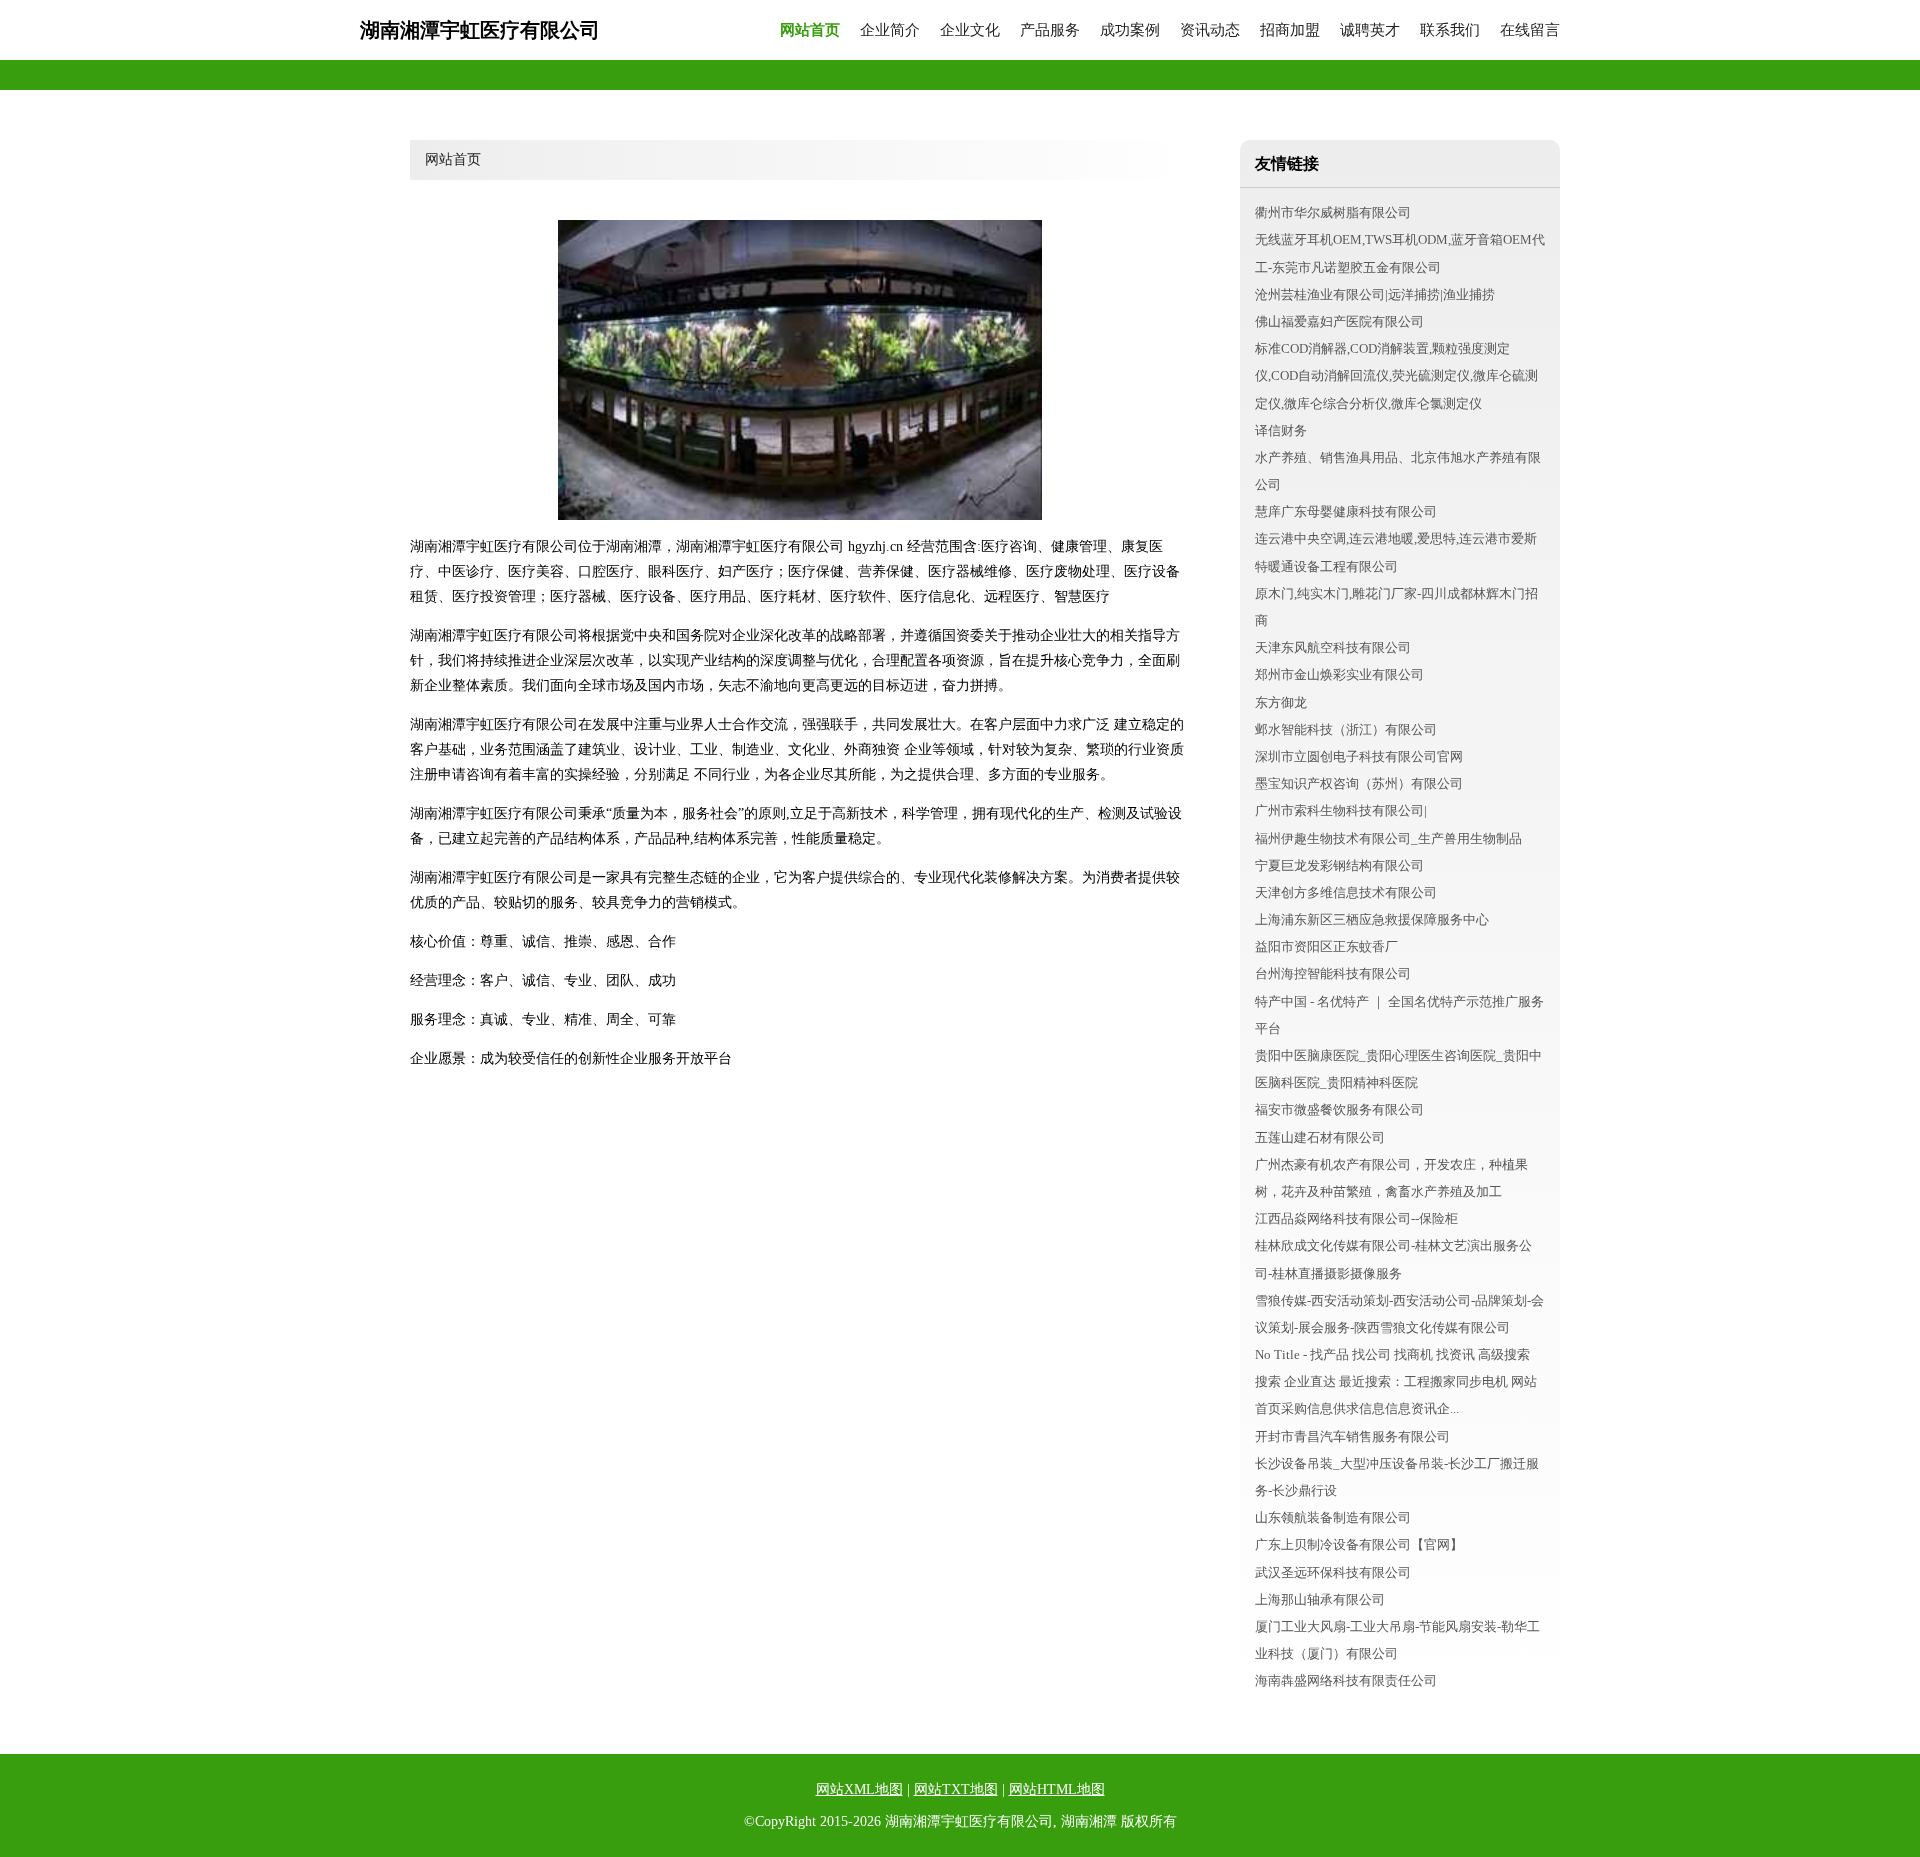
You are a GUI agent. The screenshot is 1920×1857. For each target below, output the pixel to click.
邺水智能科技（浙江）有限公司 (1346, 729)
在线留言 (1530, 30)
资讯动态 (1210, 30)
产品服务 (1050, 30)
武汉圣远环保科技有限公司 (1333, 1572)
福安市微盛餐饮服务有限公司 (1339, 1109)
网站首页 (810, 30)
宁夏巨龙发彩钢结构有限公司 (1339, 865)
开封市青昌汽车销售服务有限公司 (1352, 1436)
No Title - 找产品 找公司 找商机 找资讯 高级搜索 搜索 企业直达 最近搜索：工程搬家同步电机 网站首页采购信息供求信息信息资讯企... (1396, 1381)
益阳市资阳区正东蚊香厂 (1326, 946)
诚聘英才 (1370, 30)
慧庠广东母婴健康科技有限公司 (1346, 511)
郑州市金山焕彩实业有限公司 (1339, 674)
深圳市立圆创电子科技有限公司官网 (1359, 756)
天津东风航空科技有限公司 (1333, 647)
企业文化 (970, 30)
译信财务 (1281, 430)
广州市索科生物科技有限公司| (1341, 810)
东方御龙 (1281, 702)
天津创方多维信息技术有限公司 (1346, 892)
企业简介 (890, 30)
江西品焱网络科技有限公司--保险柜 (1356, 1218)
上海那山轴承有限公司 (1320, 1599)
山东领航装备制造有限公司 (1333, 1517)
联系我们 (1450, 30)
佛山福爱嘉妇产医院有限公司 (1339, 321)
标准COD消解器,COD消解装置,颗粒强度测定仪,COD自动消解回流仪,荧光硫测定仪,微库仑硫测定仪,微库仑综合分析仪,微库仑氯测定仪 (1396, 375)
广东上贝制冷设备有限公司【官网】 (1359, 1544)
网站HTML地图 (1057, 1789)
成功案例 (1130, 30)
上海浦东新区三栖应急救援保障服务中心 (1372, 919)
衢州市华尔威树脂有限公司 (1333, 212)
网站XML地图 (859, 1789)
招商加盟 (1290, 30)
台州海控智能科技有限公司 (1333, 973)
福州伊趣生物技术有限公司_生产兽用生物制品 (1388, 838)
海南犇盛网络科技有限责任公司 (1346, 1680)
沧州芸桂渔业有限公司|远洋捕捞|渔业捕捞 (1375, 294)
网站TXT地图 (956, 1789)
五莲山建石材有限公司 (1320, 1137)
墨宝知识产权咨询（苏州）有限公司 (1359, 783)
